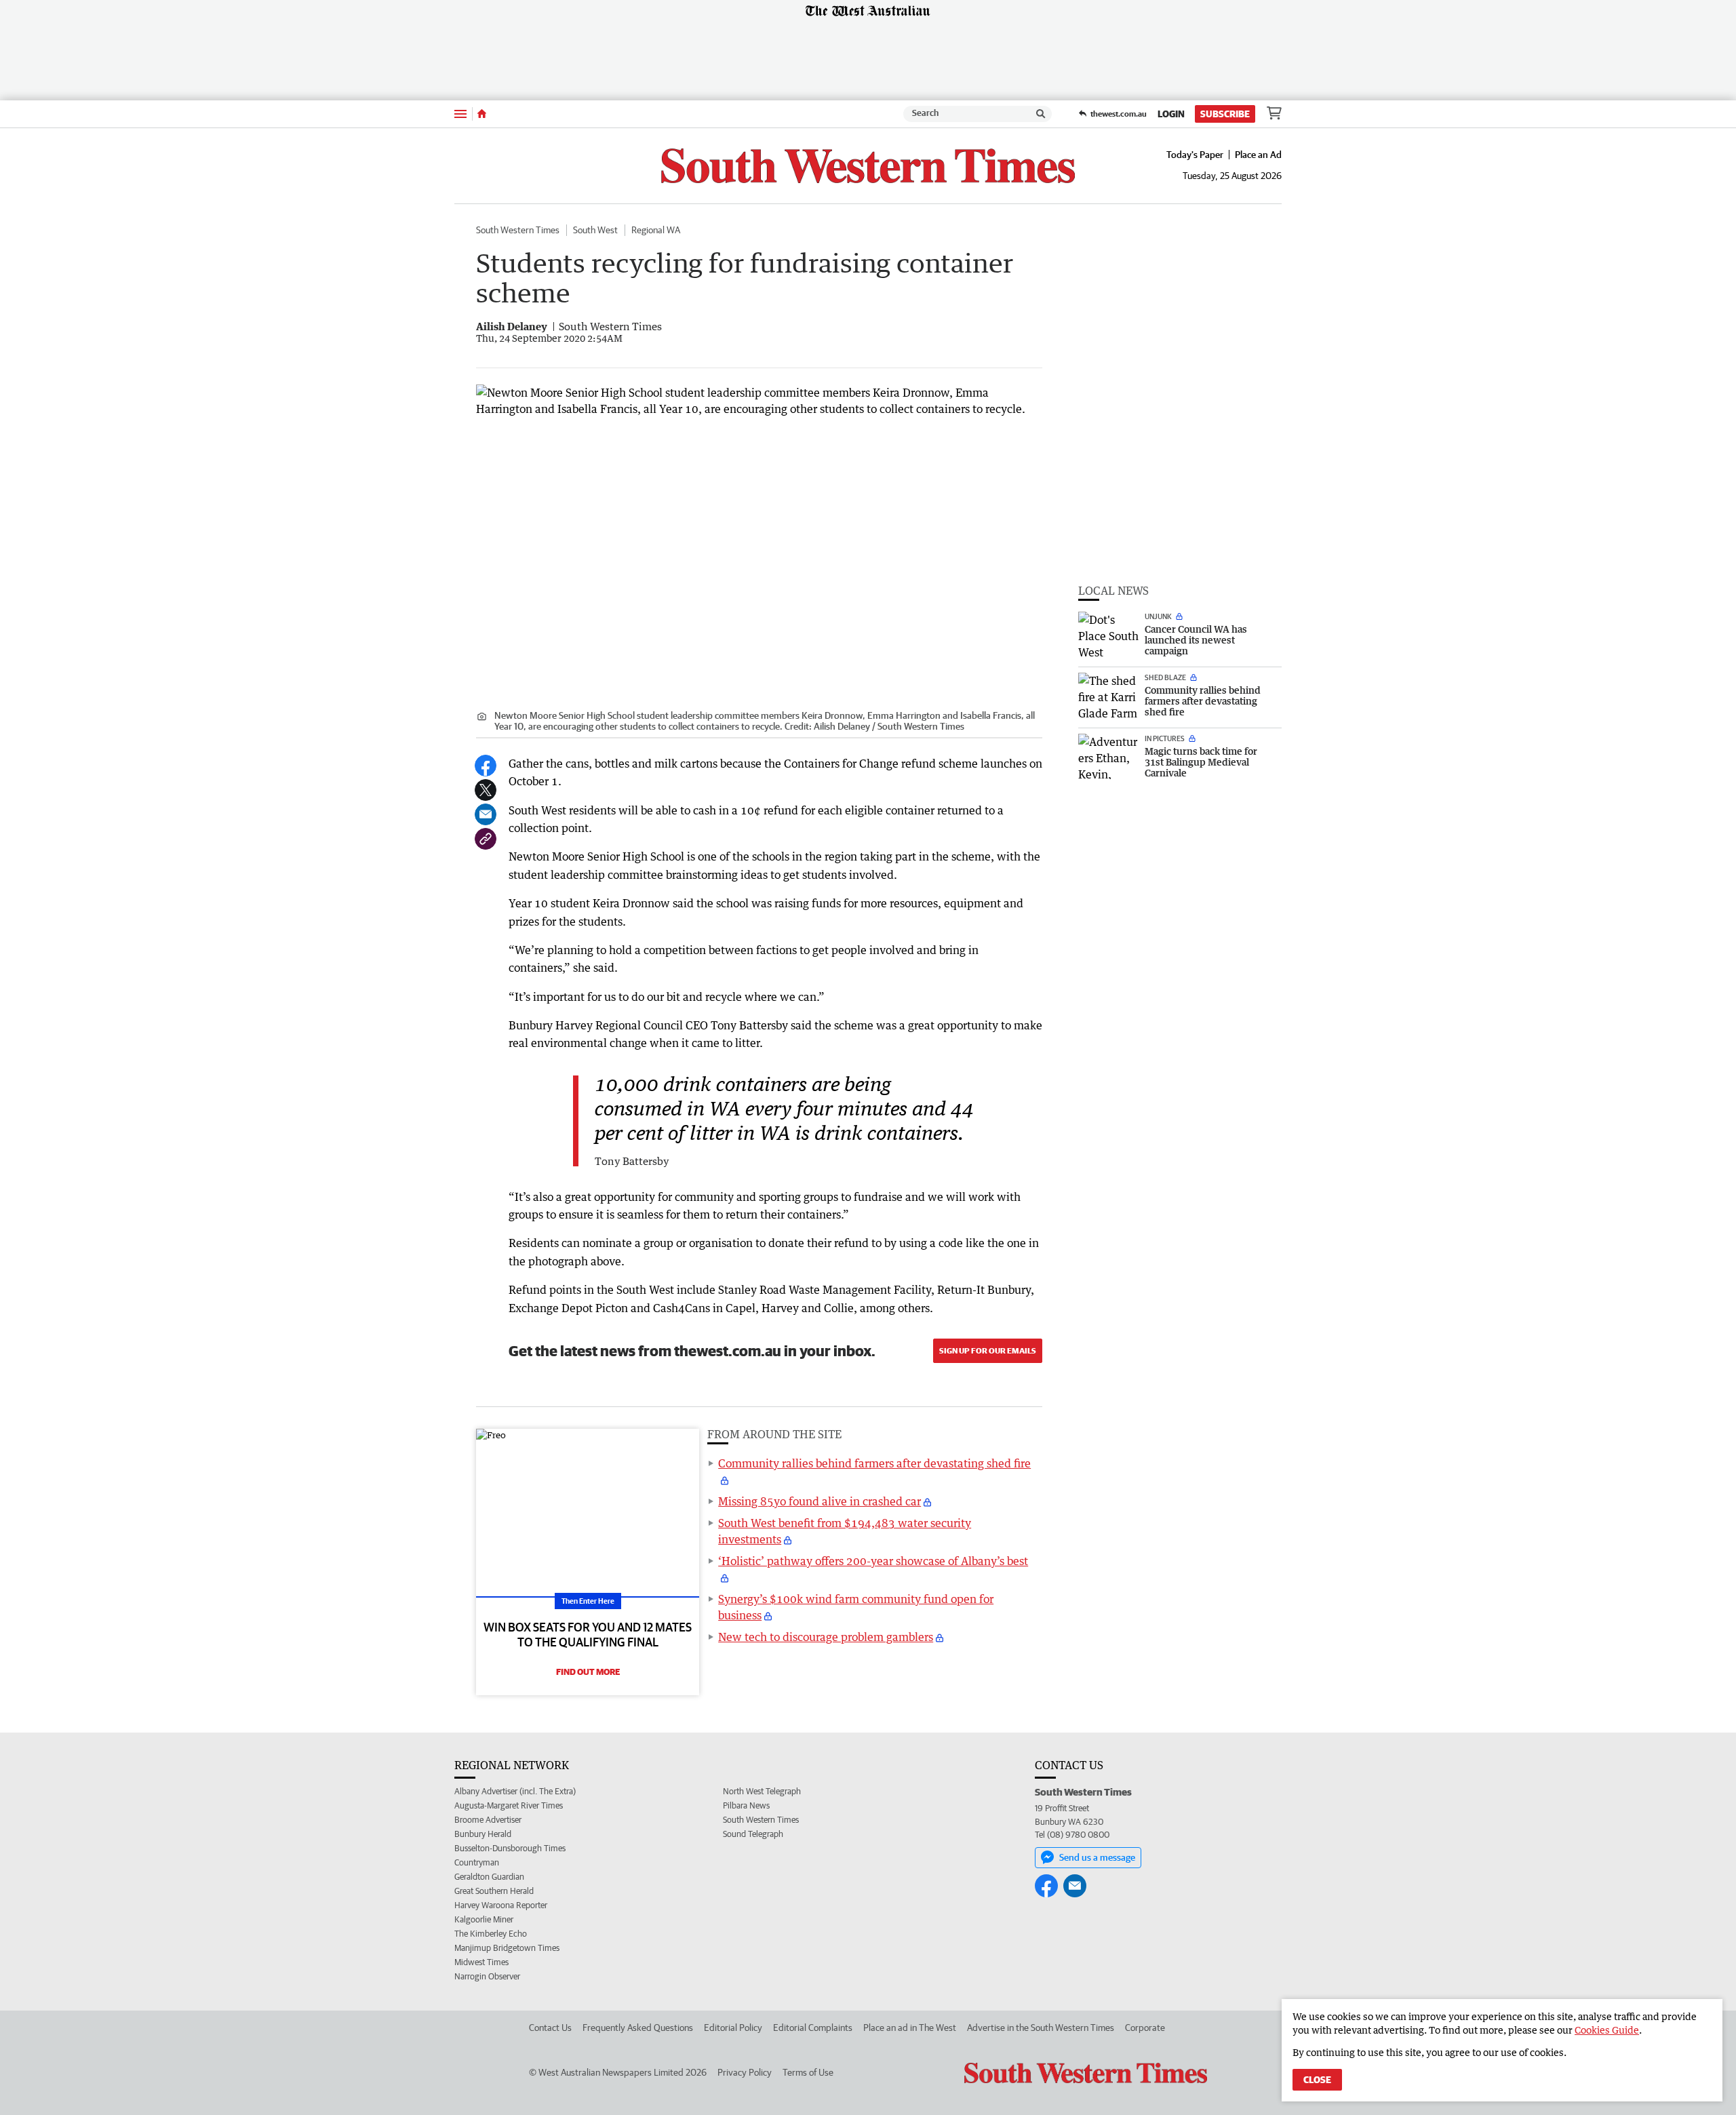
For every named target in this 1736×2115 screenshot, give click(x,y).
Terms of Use (808, 2072)
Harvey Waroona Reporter (501, 1905)
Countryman (477, 1862)
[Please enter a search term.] (1041, 114)
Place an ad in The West (910, 2028)
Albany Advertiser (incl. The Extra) (515, 1791)
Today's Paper (1195, 155)
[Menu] (460, 114)
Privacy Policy (745, 2072)
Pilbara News (746, 1805)
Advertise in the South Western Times (1041, 2028)
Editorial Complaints (813, 2028)
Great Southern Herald (494, 1891)
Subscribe (1225, 114)
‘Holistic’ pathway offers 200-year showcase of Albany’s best (873, 1561)
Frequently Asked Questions (638, 2028)
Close (1317, 2080)
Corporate (1145, 2028)
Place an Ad (1258, 155)
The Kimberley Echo (491, 1934)
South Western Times (518, 230)
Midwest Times (481, 1962)
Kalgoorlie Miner (484, 1919)
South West (595, 230)
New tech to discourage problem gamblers (826, 1637)
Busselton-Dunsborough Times (510, 1848)
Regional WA (656, 230)
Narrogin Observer (487, 1976)
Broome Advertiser (488, 1820)
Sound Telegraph (753, 1834)
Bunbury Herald (483, 1834)
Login (1171, 114)
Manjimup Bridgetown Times (507, 1948)
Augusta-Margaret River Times (509, 1805)
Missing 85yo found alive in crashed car (820, 1501)
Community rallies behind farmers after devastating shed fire (874, 1463)
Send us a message (1097, 1857)
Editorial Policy (733, 2028)
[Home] (482, 114)
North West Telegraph (762, 1791)
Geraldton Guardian (489, 1877)
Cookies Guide (1607, 2030)
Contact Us (550, 2028)
